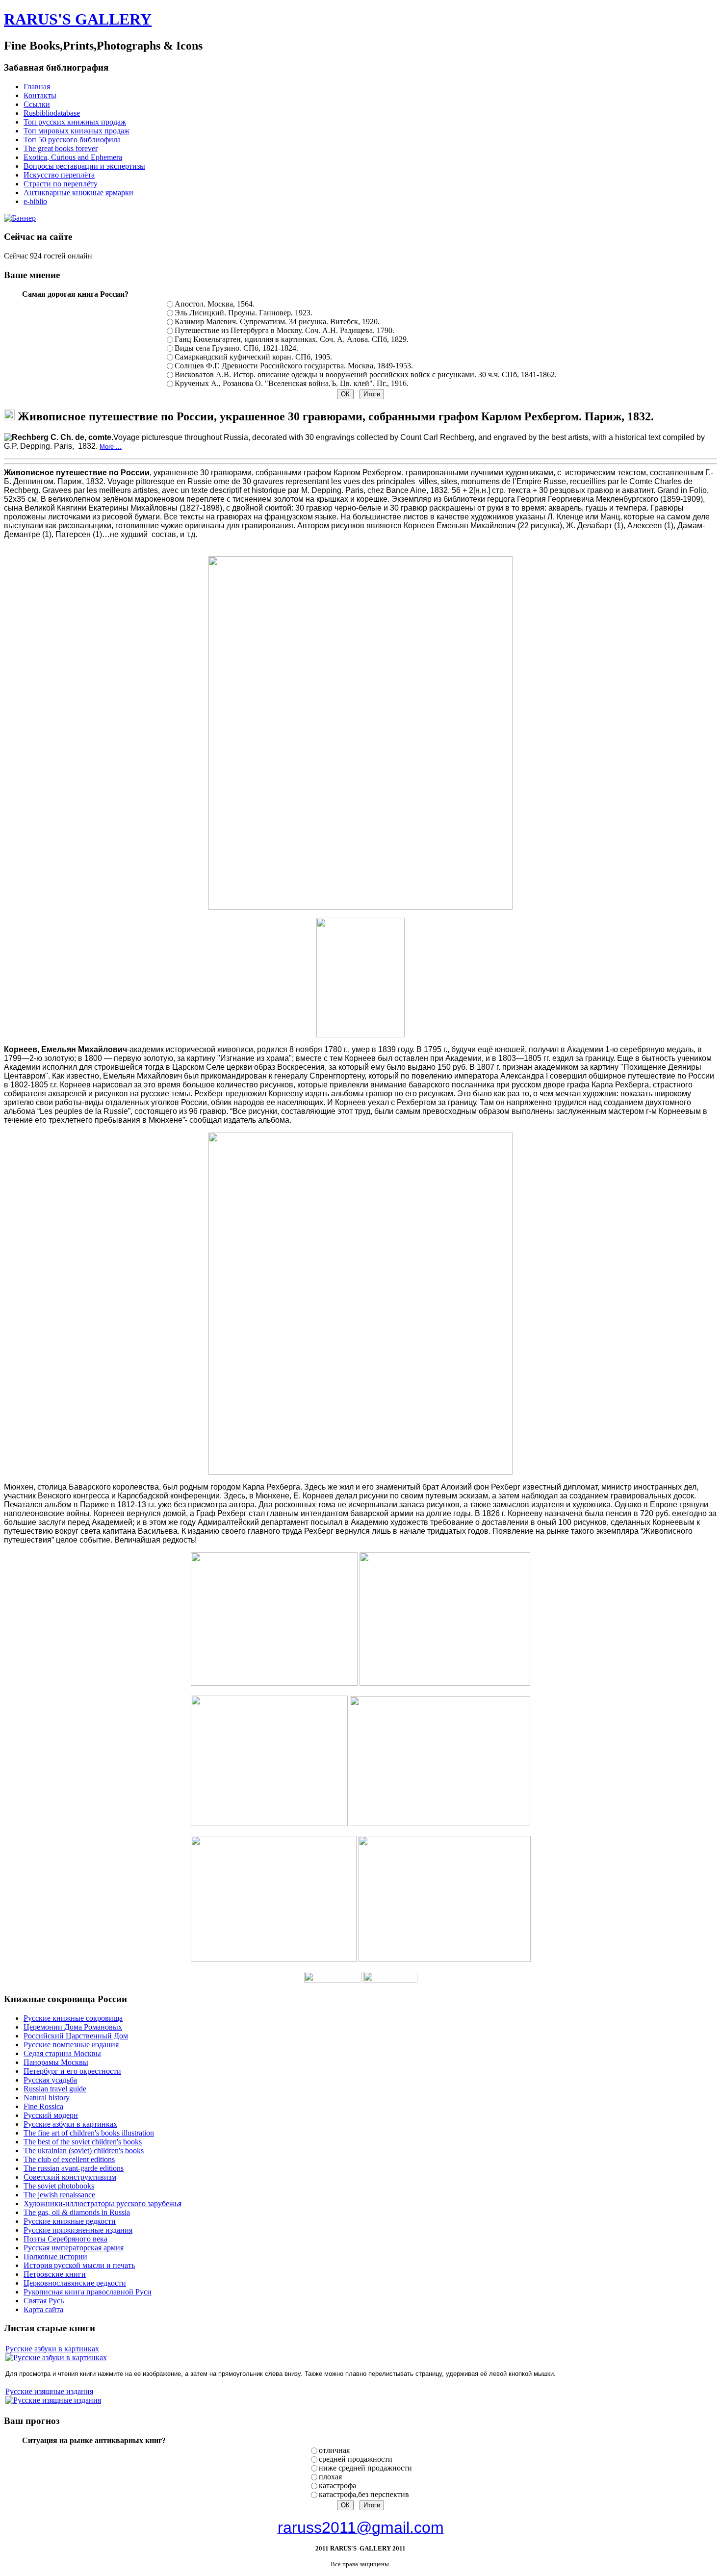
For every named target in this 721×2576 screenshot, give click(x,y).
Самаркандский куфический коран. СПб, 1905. (253, 357)
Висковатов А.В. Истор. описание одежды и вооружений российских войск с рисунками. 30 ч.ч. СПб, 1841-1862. (366, 374)
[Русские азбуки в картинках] (56, 2357)
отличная (334, 2450)
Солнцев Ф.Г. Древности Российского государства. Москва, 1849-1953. (294, 366)
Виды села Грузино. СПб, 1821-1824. (236, 348)
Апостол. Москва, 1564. (215, 304)
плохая (330, 2477)
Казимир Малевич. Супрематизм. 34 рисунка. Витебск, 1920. (277, 322)
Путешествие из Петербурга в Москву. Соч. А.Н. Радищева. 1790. (284, 330)
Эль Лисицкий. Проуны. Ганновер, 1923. (244, 313)
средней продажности (356, 2459)
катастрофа (337, 2486)
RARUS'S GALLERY (78, 19)
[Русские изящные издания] (53, 2400)
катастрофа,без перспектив (364, 2494)
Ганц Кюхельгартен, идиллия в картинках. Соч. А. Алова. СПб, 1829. (292, 339)
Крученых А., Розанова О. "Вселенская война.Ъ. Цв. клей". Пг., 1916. (292, 383)
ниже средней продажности (365, 2468)
